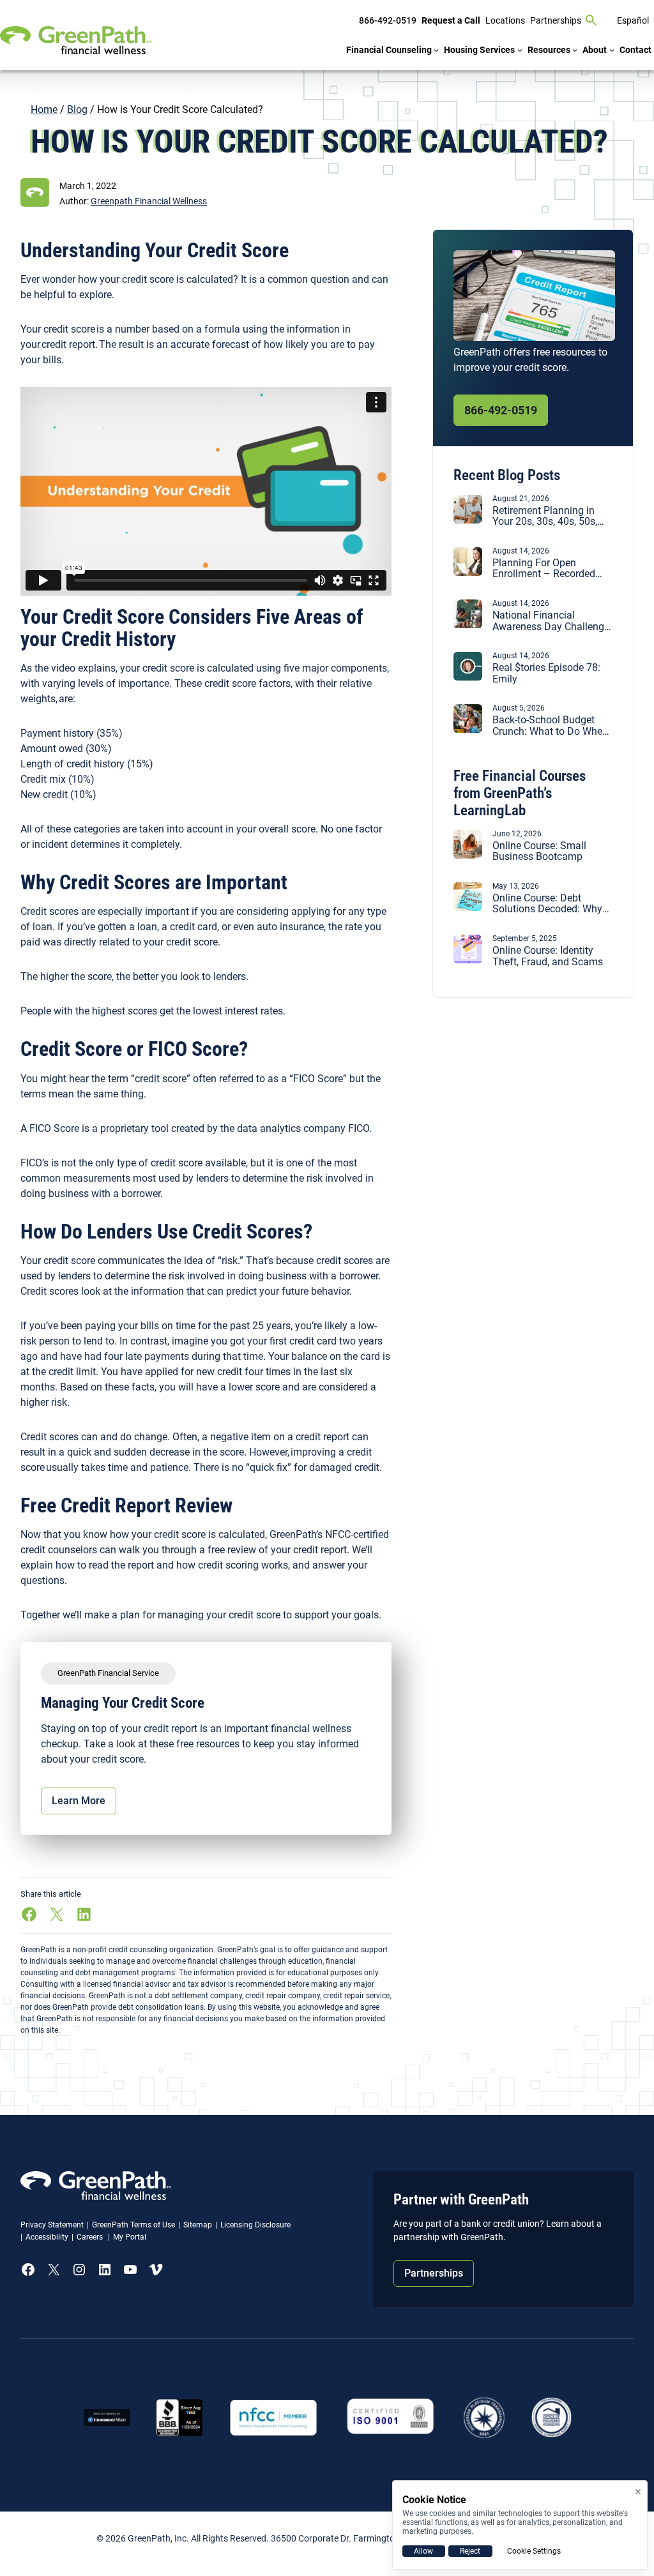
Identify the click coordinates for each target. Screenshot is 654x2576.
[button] (149, 201)
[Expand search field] (591, 20)
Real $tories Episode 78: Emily (546, 673)
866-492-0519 (501, 410)
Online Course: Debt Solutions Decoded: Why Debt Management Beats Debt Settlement (548, 904)
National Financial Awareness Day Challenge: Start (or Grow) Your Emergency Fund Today (552, 621)
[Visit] (391, 2417)
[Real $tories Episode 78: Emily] (468, 677)
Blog (77, 109)
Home (44, 109)
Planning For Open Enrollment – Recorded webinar (544, 569)
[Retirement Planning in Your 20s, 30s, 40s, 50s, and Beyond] (468, 520)
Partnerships (434, 2273)
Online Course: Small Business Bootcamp (539, 851)
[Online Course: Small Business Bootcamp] (468, 855)
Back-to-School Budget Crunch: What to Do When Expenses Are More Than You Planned (550, 726)
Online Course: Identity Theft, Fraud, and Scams (548, 956)
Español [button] (633, 20)
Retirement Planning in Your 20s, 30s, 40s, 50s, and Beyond (545, 516)
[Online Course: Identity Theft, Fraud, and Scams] (468, 960)
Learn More (79, 1801)
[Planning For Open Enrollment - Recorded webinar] (468, 572)
